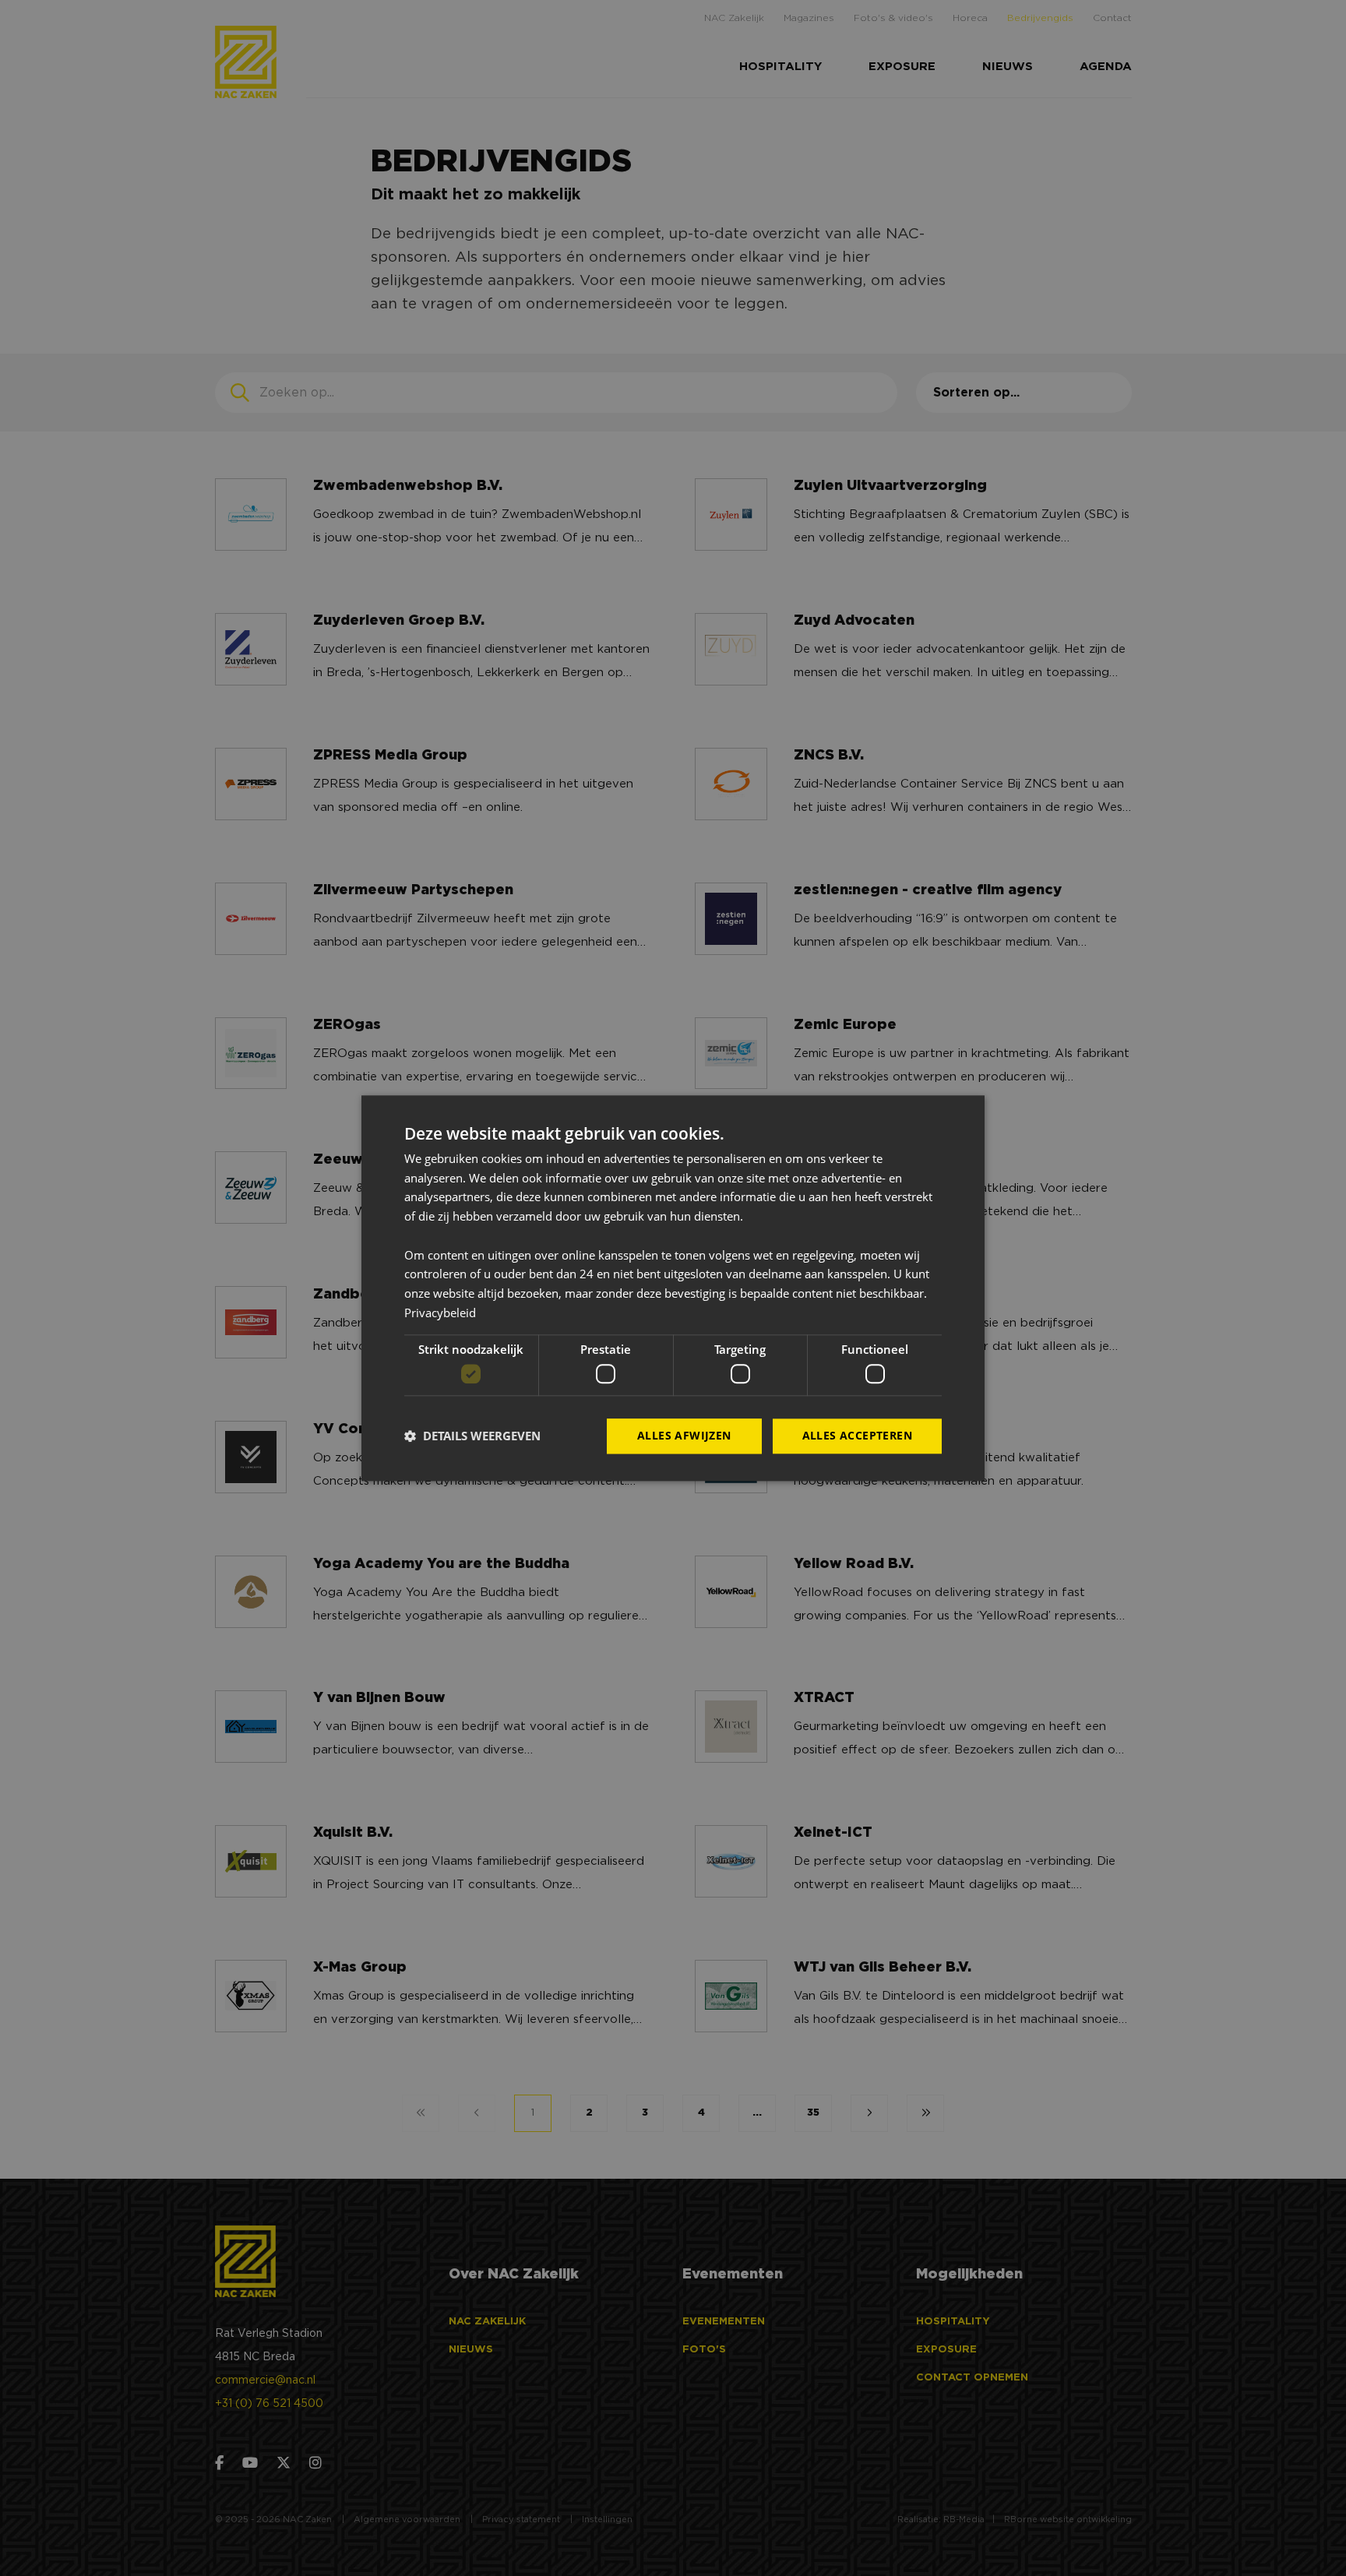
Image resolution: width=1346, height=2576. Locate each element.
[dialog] (673, 1288)
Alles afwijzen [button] (684, 1435)
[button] (472, 1436)
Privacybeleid (440, 1313)
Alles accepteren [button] (857, 1435)
